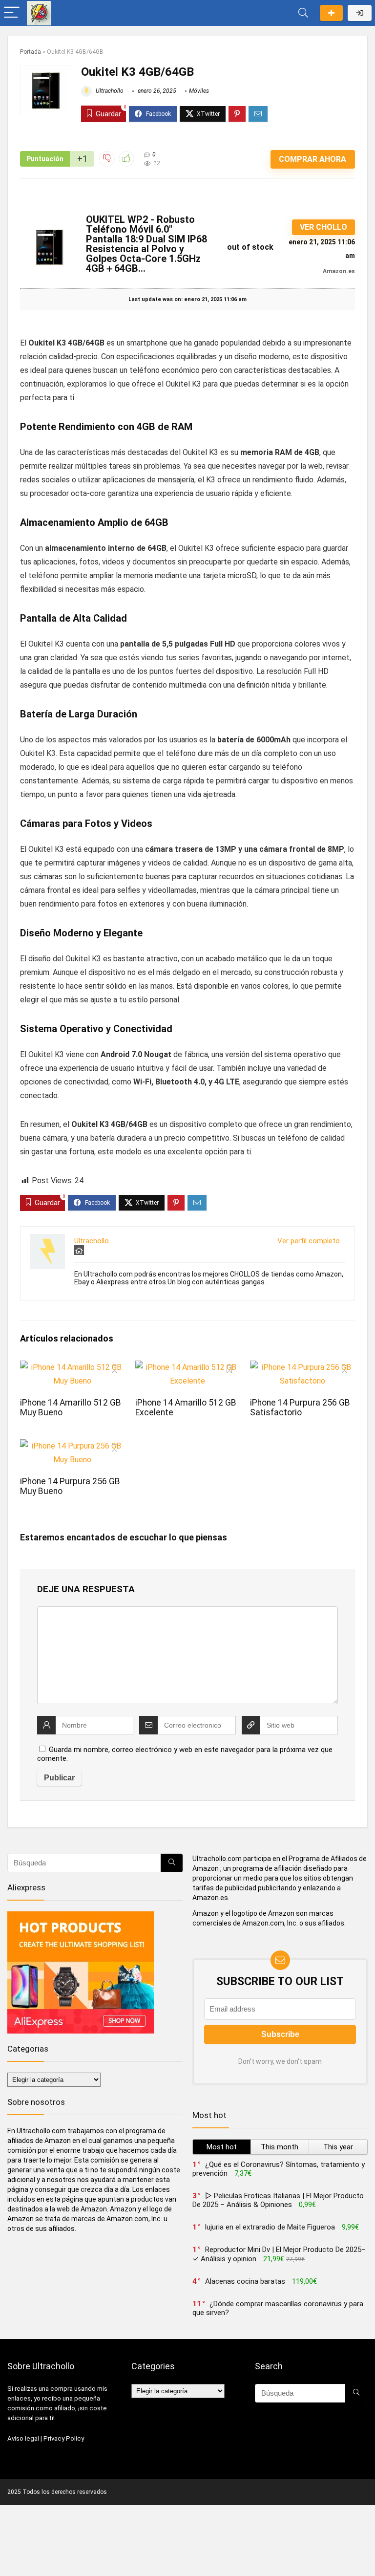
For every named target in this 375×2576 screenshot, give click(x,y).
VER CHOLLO (323, 227)
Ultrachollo (109, 91)
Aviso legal (23, 2438)
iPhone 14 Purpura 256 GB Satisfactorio (300, 1407)
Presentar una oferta (331, 13)
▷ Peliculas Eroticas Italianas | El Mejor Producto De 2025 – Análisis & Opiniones (278, 2200)
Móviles (199, 91)
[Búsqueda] (172, 1863)
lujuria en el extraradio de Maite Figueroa (270, 2227)
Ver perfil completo (309, 1241)
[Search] (303, 13)
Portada (31, 52)
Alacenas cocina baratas (245, 2281)
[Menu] (12, 13)
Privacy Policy (64, 2438)
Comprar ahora (312, 159)
